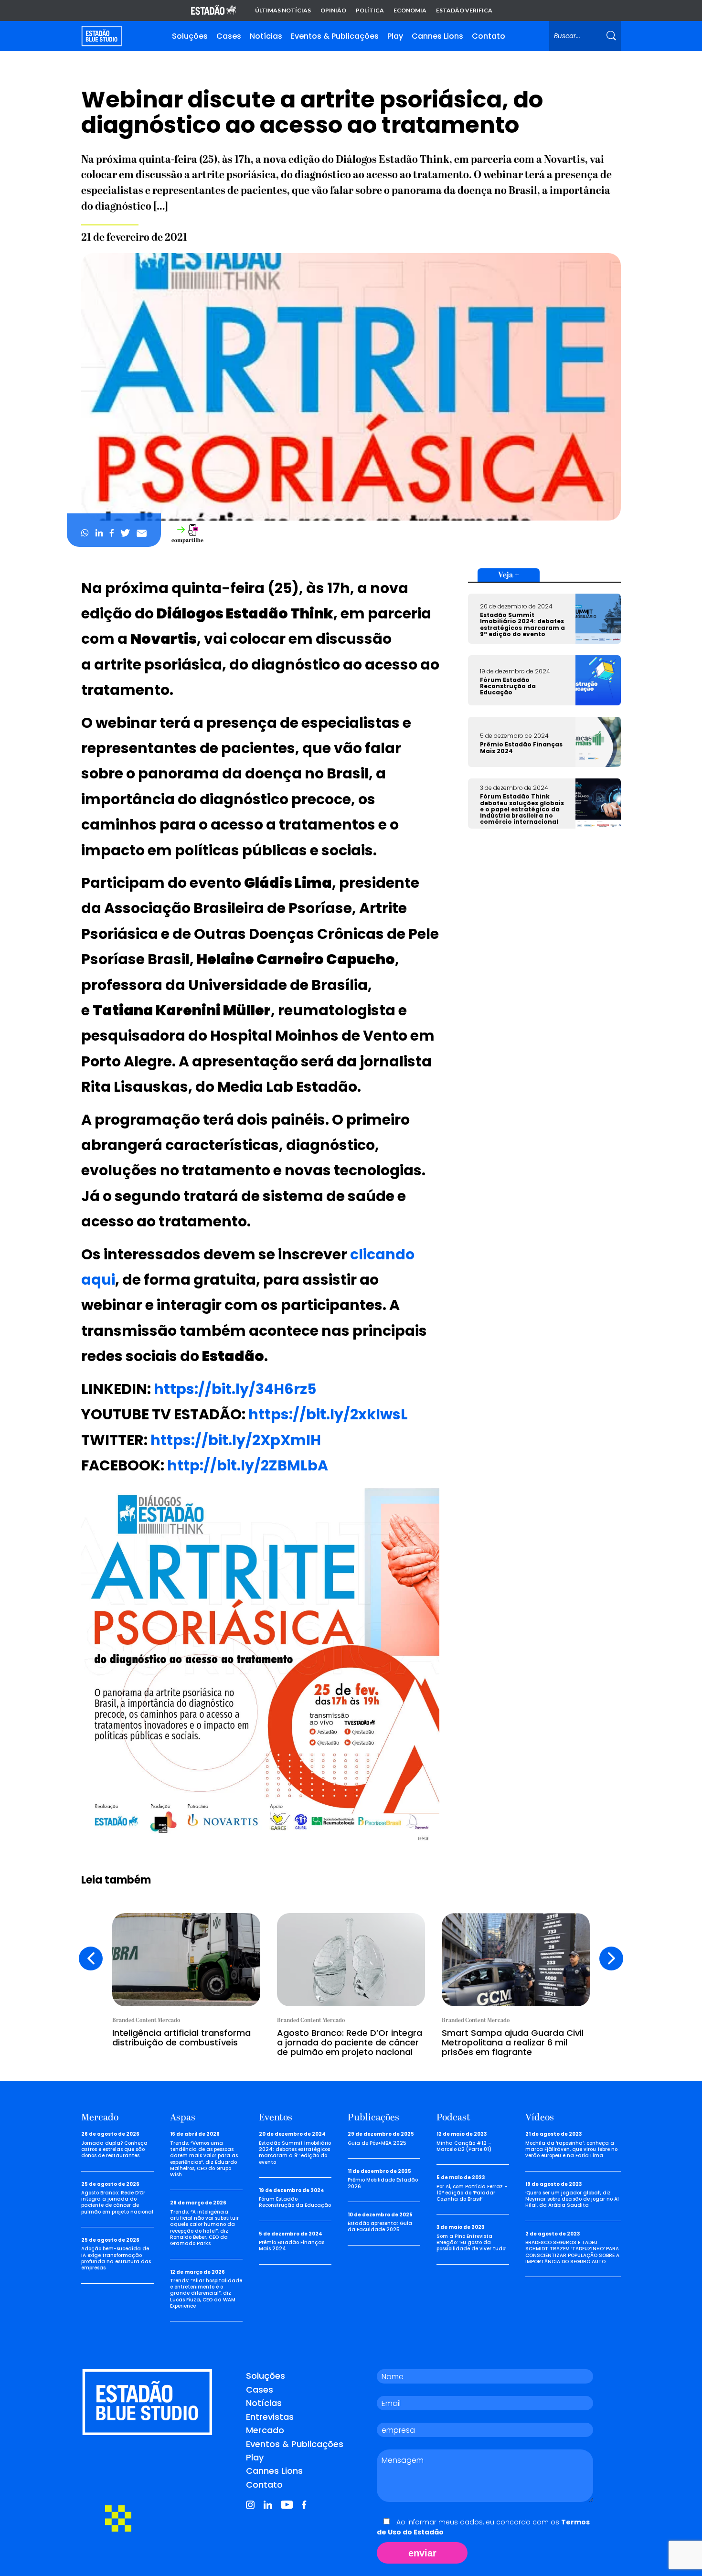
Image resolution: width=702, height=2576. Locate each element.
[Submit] (611, 36)
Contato (489, 36)
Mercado (265, 2430)
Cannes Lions (437, 36)
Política (370, 11)
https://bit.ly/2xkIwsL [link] (328, 1414)
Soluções (190, 36)
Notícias (266, 36)
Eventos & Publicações (335, 36)
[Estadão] (213, 11)
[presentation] (91, 1959)
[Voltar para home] (101, 36)
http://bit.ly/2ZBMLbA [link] (248, 1465)
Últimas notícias (283, 11)
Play (395, 36)
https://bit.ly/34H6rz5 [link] (235, 1389)
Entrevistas (270, 2417)
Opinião (333, 11)
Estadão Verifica (464, 11)
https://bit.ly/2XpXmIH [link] (236, 1440)
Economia (410, 11)
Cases (229, 36)
